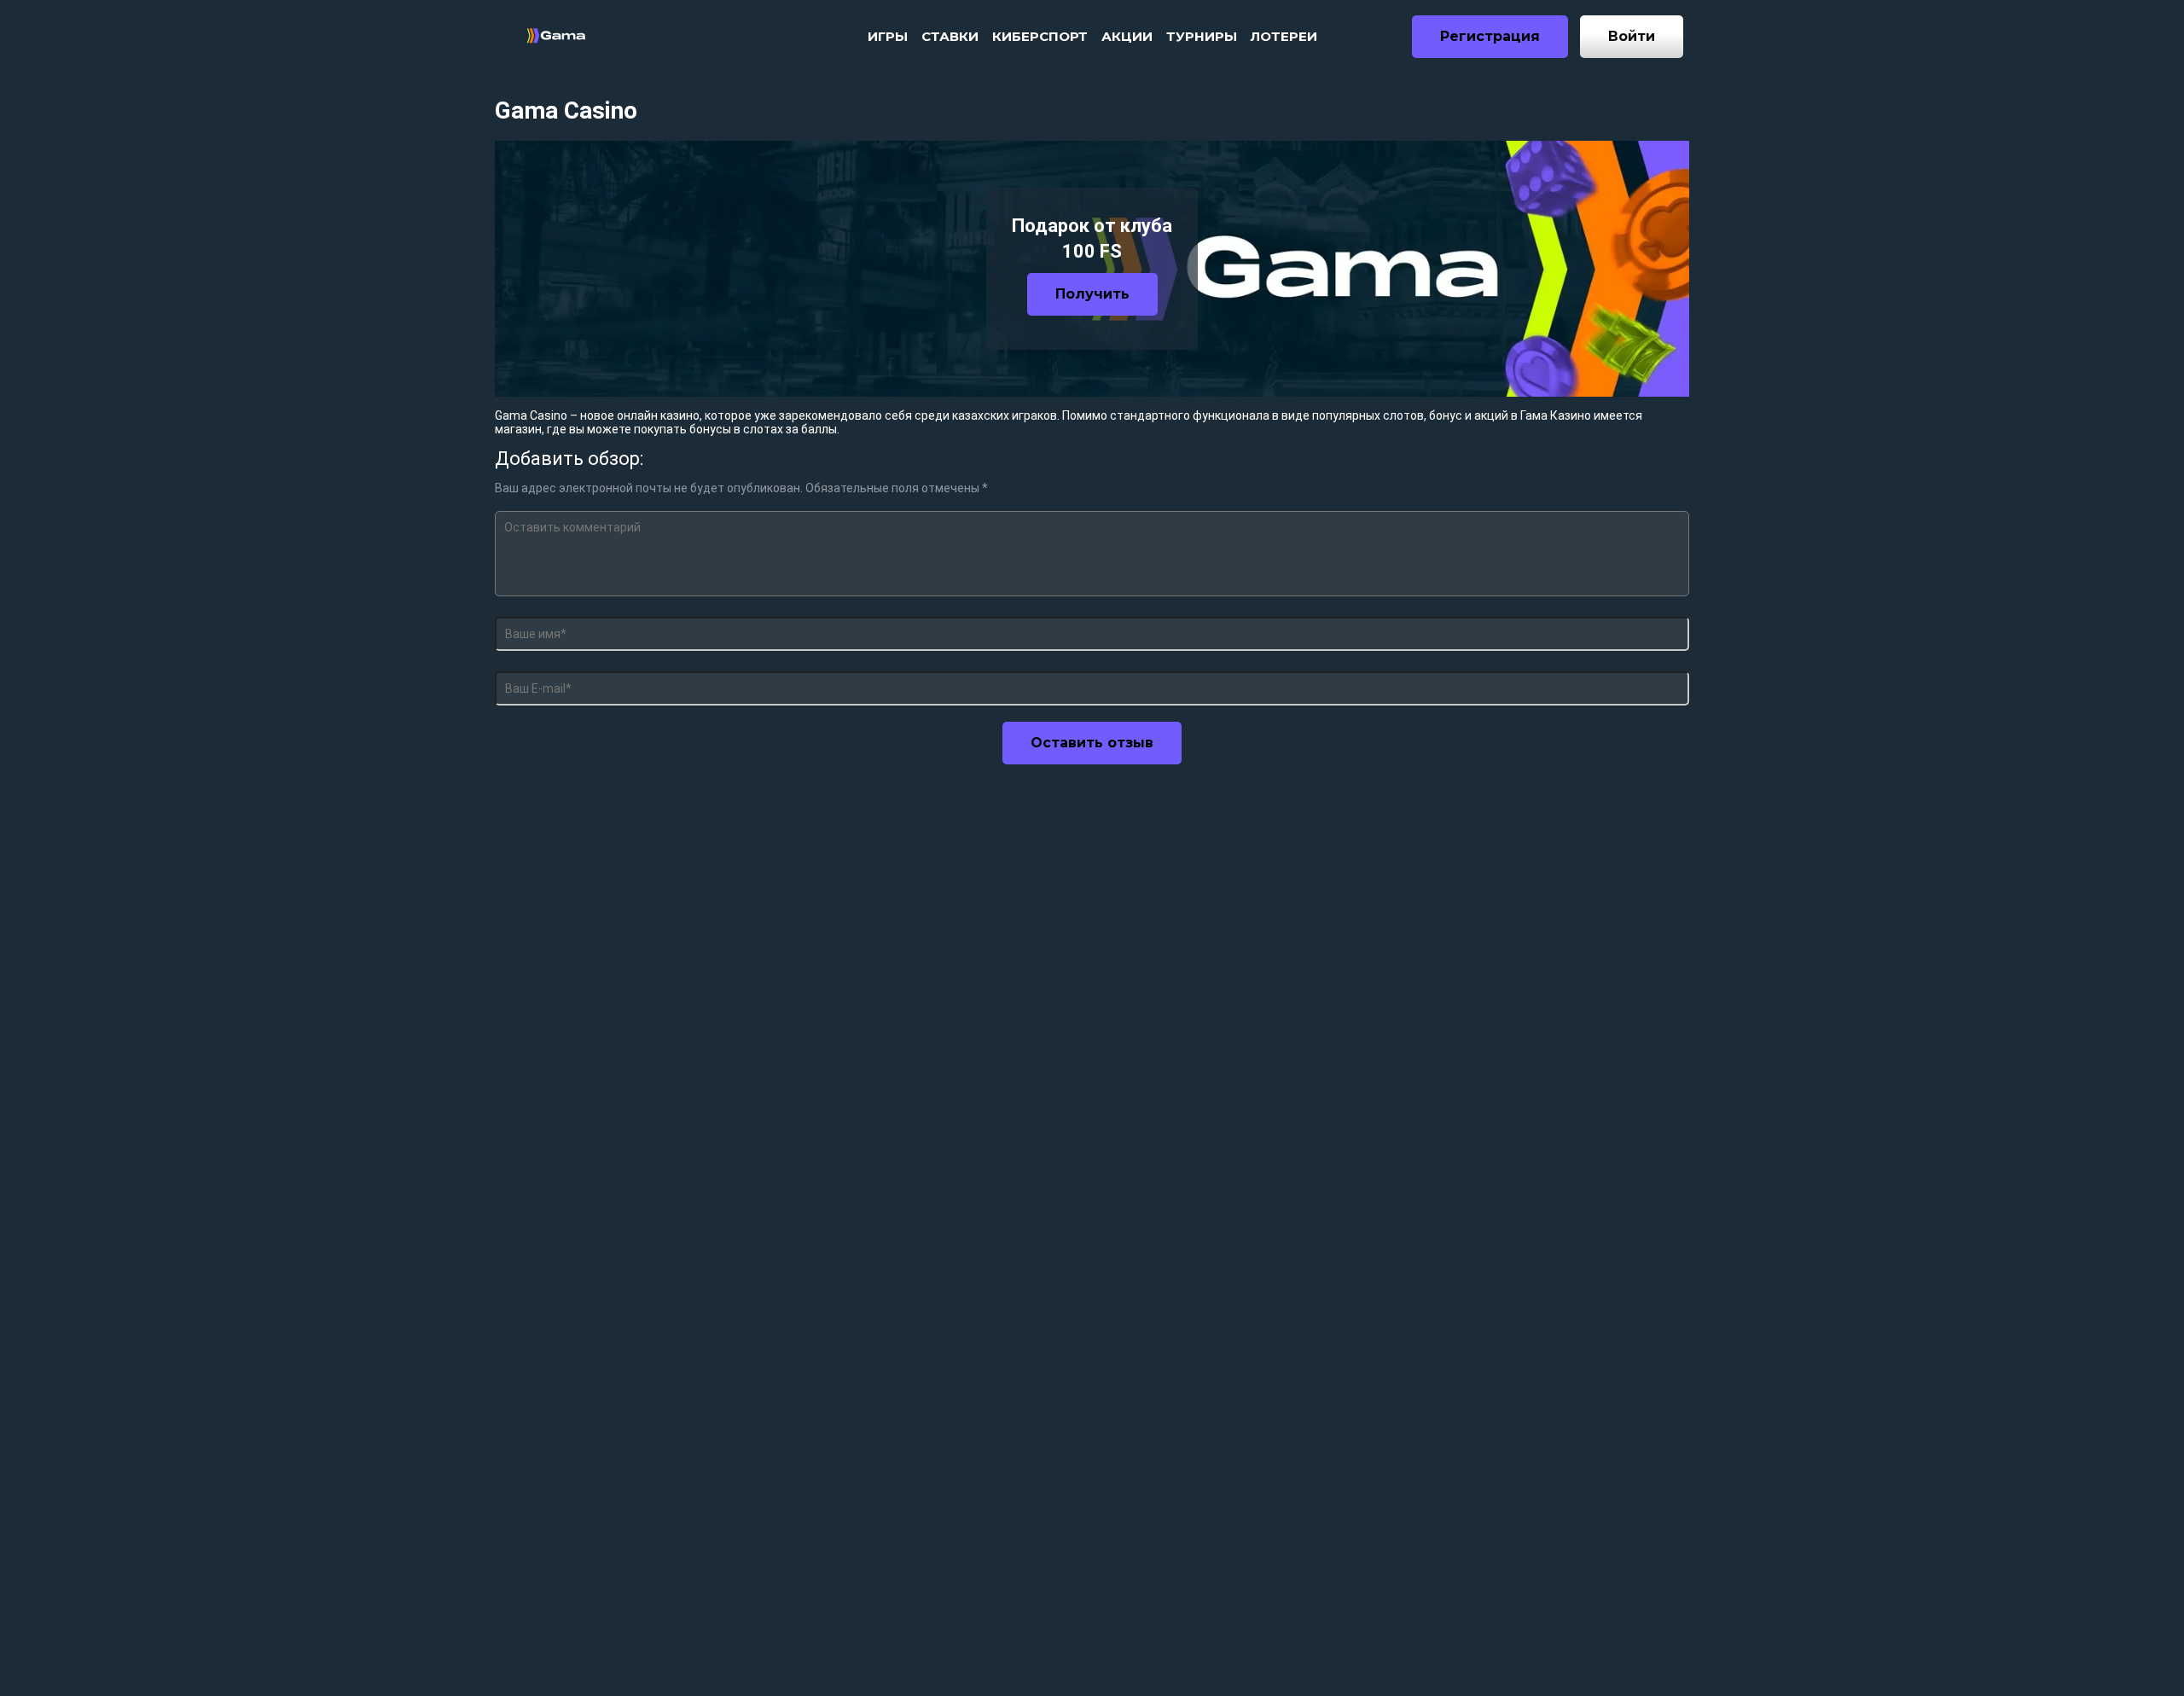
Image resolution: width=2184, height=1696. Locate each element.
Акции (1127, 36)
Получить (1092, 294)
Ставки (950, 36)
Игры (888, 36)
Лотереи (1284, 36)
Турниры (1202, 36)
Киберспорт (1040, 36)
